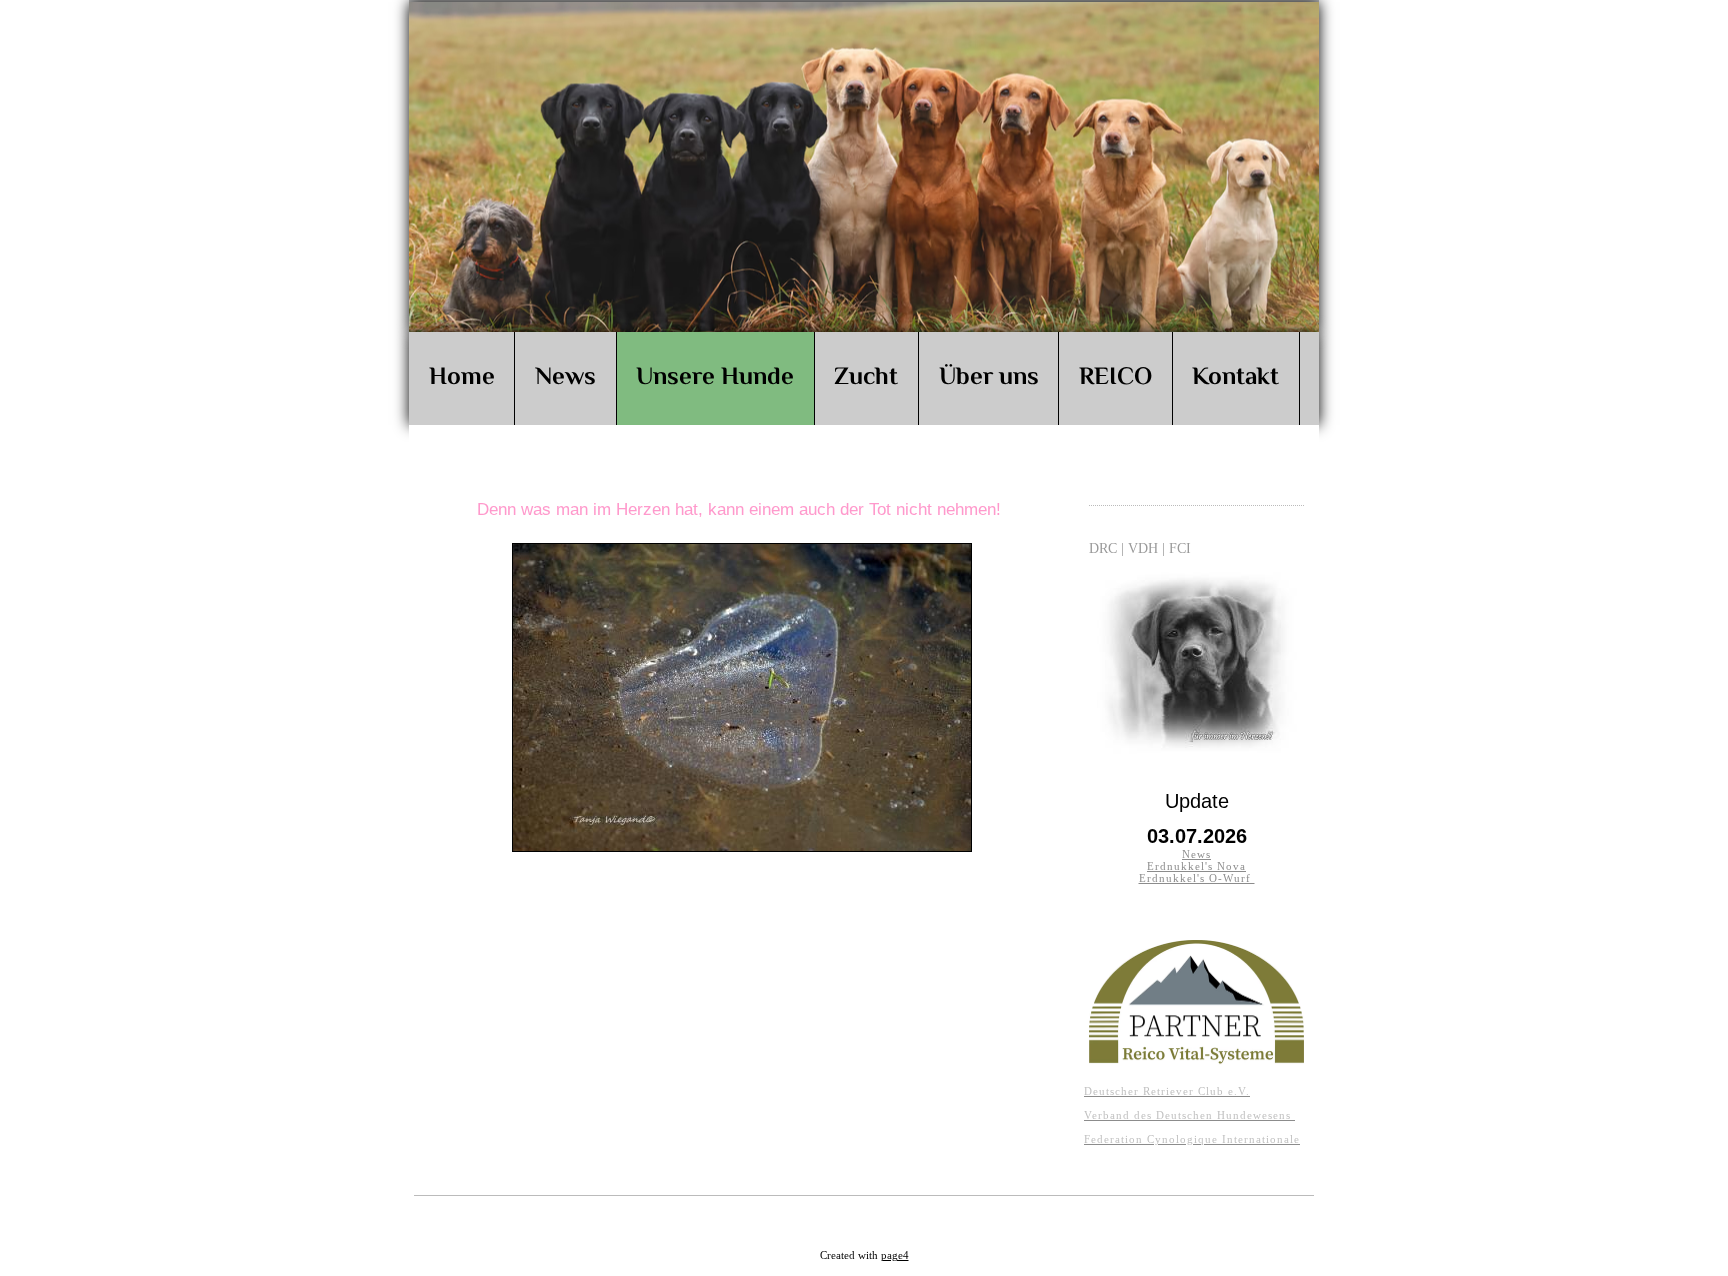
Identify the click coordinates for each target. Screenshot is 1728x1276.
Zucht (866, 378)
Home (462, 378)
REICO (1115, 378)
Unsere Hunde (715, 378)
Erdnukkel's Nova (1196, 866)
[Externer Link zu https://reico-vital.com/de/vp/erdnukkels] (1196, 1058)
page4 (895, 1255)
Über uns (989, 378)
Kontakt (1235, 378)
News (565, 378)
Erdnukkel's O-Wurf (1197, 878)
